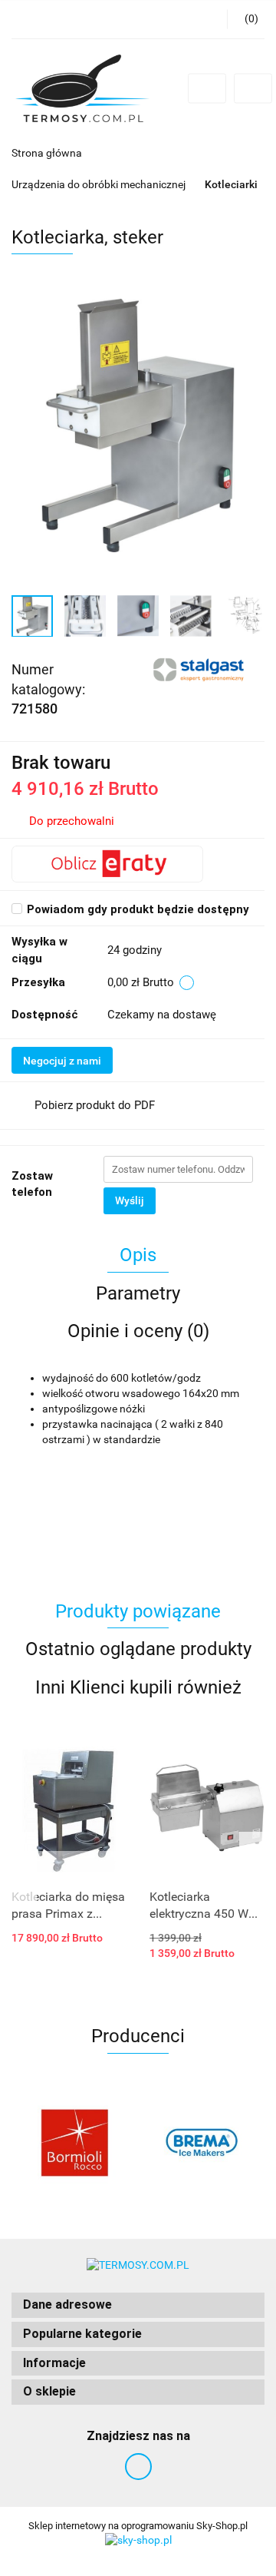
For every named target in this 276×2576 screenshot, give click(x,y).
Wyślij (130, 1200)
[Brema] (201, 2143)
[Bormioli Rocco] (75, 2143)
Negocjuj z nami (62, 1061)
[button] (138, 2305)
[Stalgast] (200, 668)
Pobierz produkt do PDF (95, 1105)
